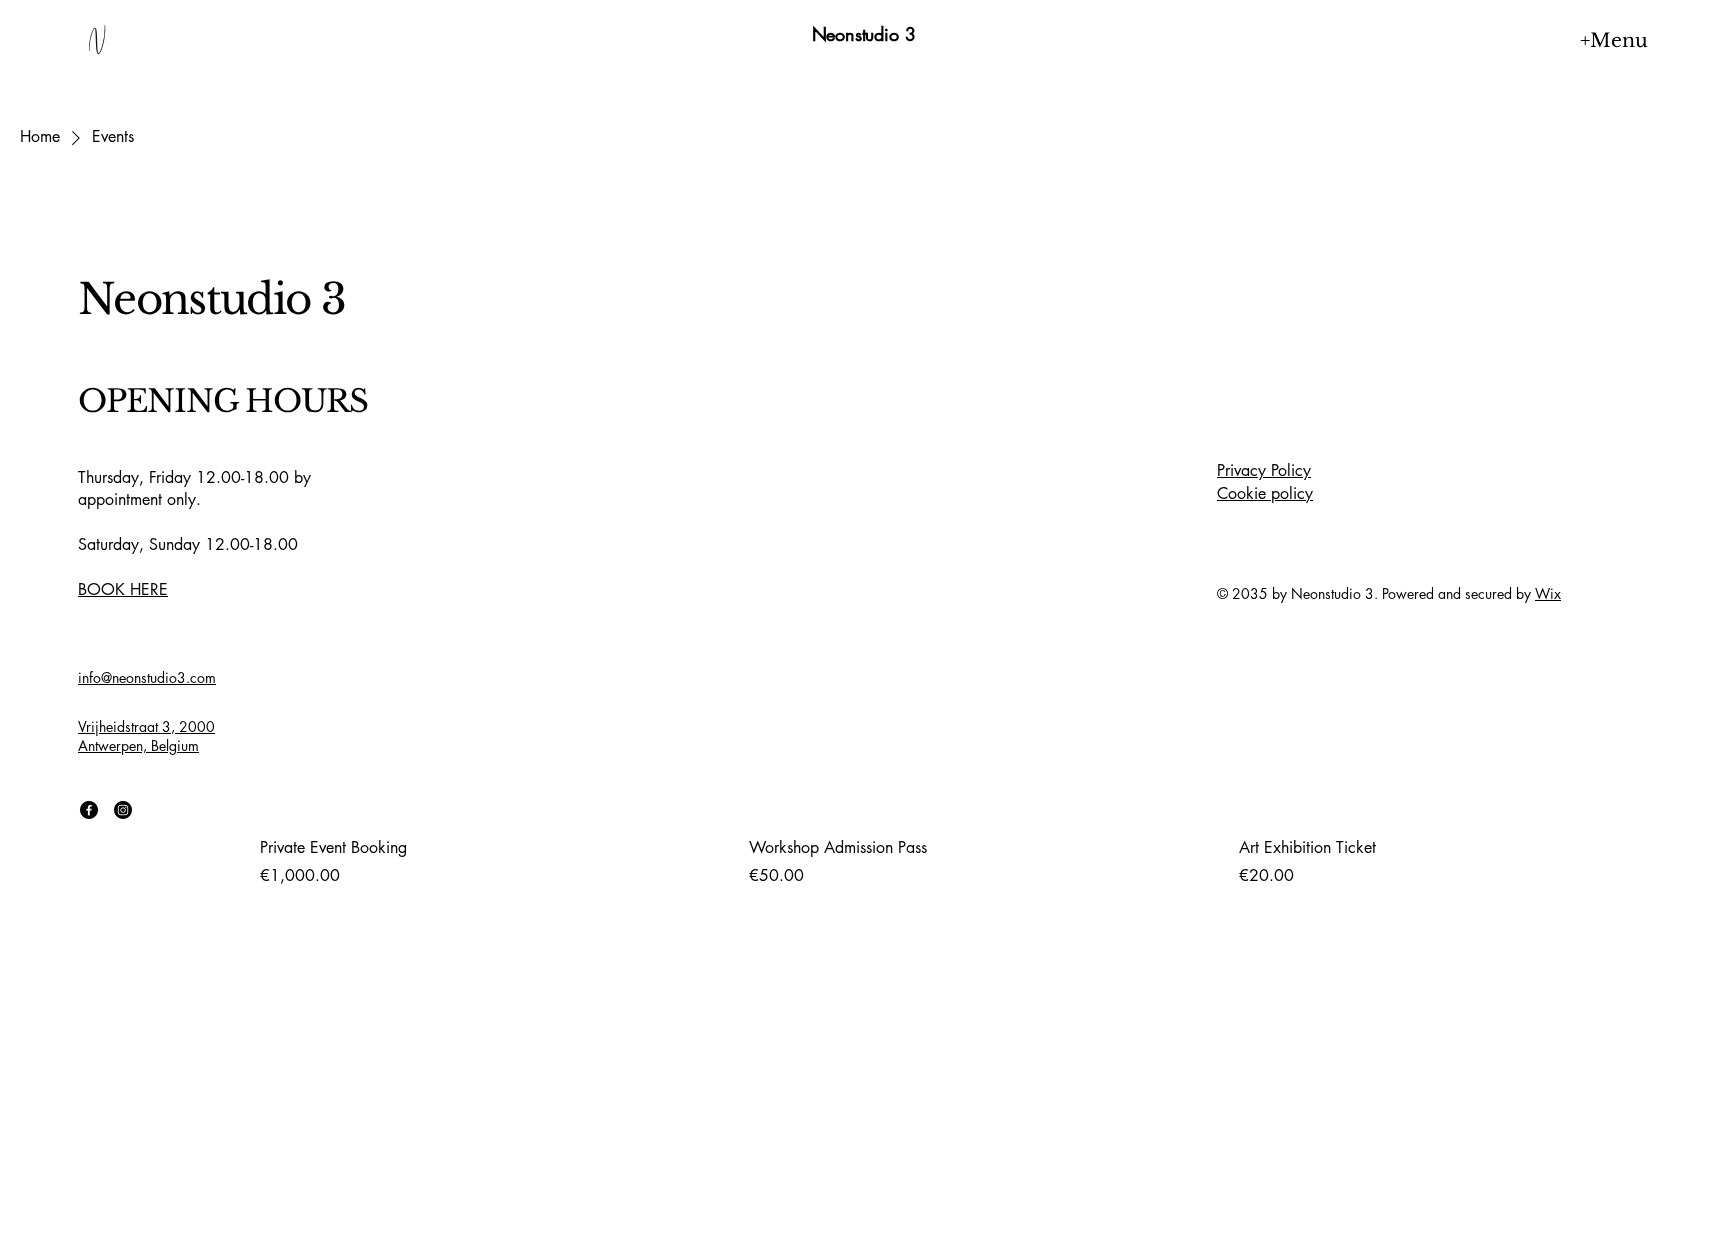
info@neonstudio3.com (147, 677)
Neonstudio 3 (864, 34)
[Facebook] (89, 810)
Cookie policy (1265, 493)
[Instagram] (123, 810)
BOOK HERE (123, 589)
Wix (1548, 593)
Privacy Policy (1264, 470)
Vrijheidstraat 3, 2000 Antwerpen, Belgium (146, 736)
